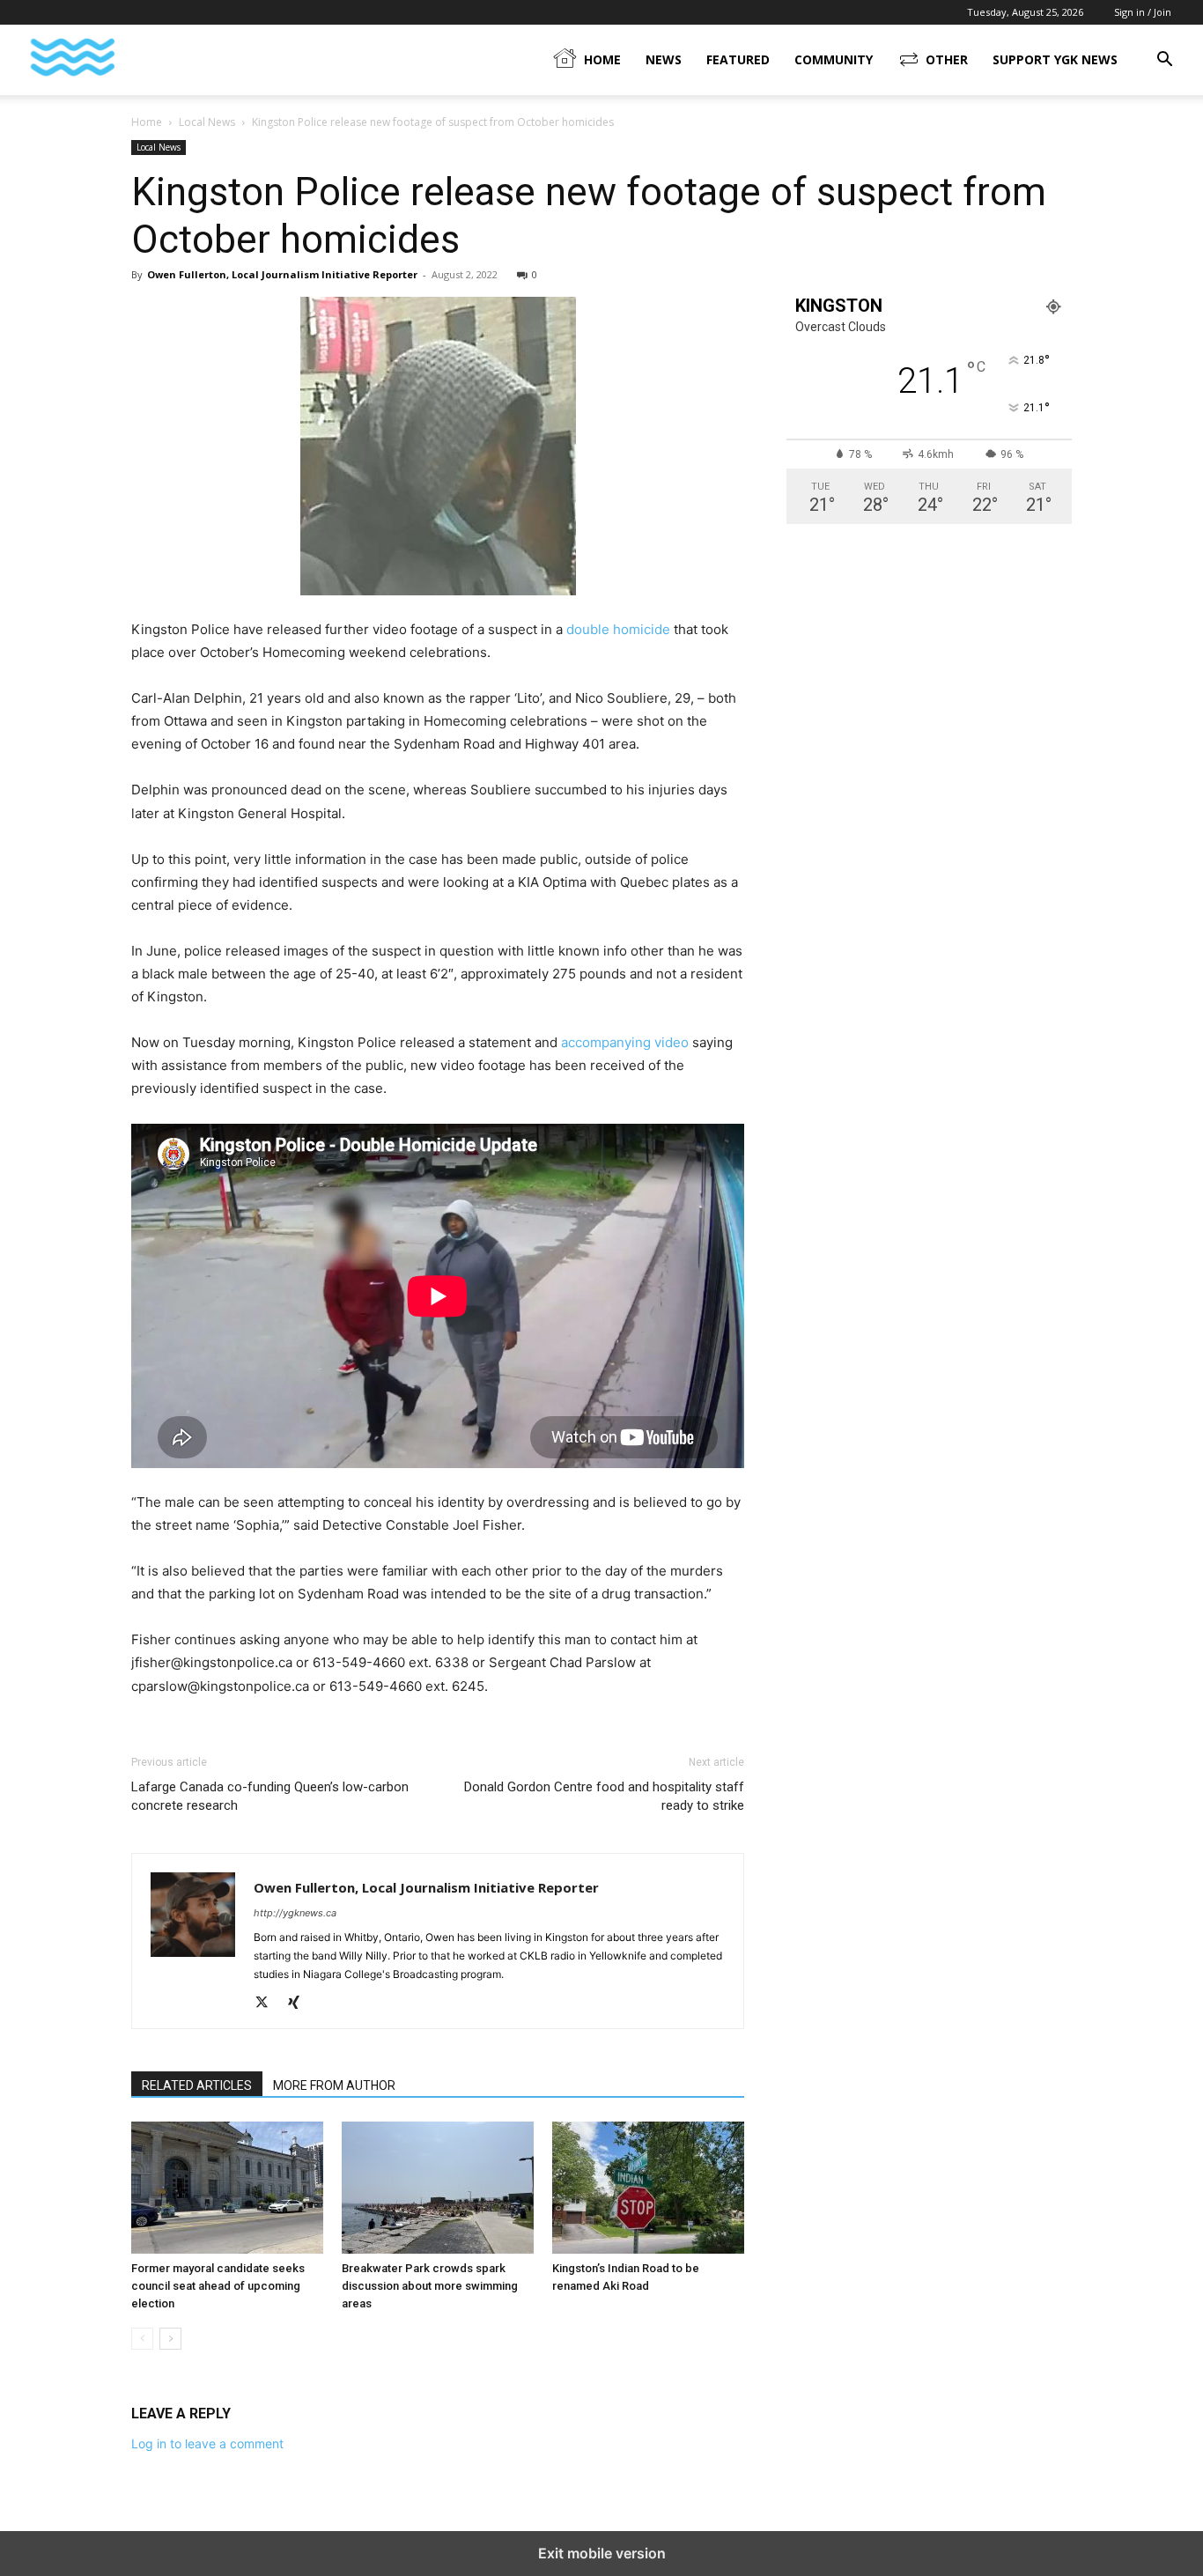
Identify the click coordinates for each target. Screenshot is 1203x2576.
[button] (1164, 61)
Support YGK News (1055, 59)
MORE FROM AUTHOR (334, 2085)
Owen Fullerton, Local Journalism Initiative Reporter (282, 274)
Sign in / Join (1143, 12)
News (664, 59)
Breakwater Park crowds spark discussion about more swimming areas (430, 2286)
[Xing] (300, 2004)
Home (602, 59)
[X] (268, 2004)
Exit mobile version (602, 2553)
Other (947, 59)
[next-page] (170, 2339)
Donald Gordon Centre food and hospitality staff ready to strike (604, 1796)
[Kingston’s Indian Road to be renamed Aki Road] (648, 2188)
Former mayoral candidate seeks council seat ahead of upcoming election (218, 2286)
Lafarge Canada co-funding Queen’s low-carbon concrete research (270, 1796)
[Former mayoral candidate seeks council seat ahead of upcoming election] (227, 2188)
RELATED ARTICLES (197, 2085)
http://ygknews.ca (295, 1913)
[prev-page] (142, 2339)
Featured (738, 59)
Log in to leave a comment (207, 2443)
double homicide (618, 629)
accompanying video (625, 1042)
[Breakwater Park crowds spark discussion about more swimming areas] (438, 2188)
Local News (207, 122)
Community (834, 59)
